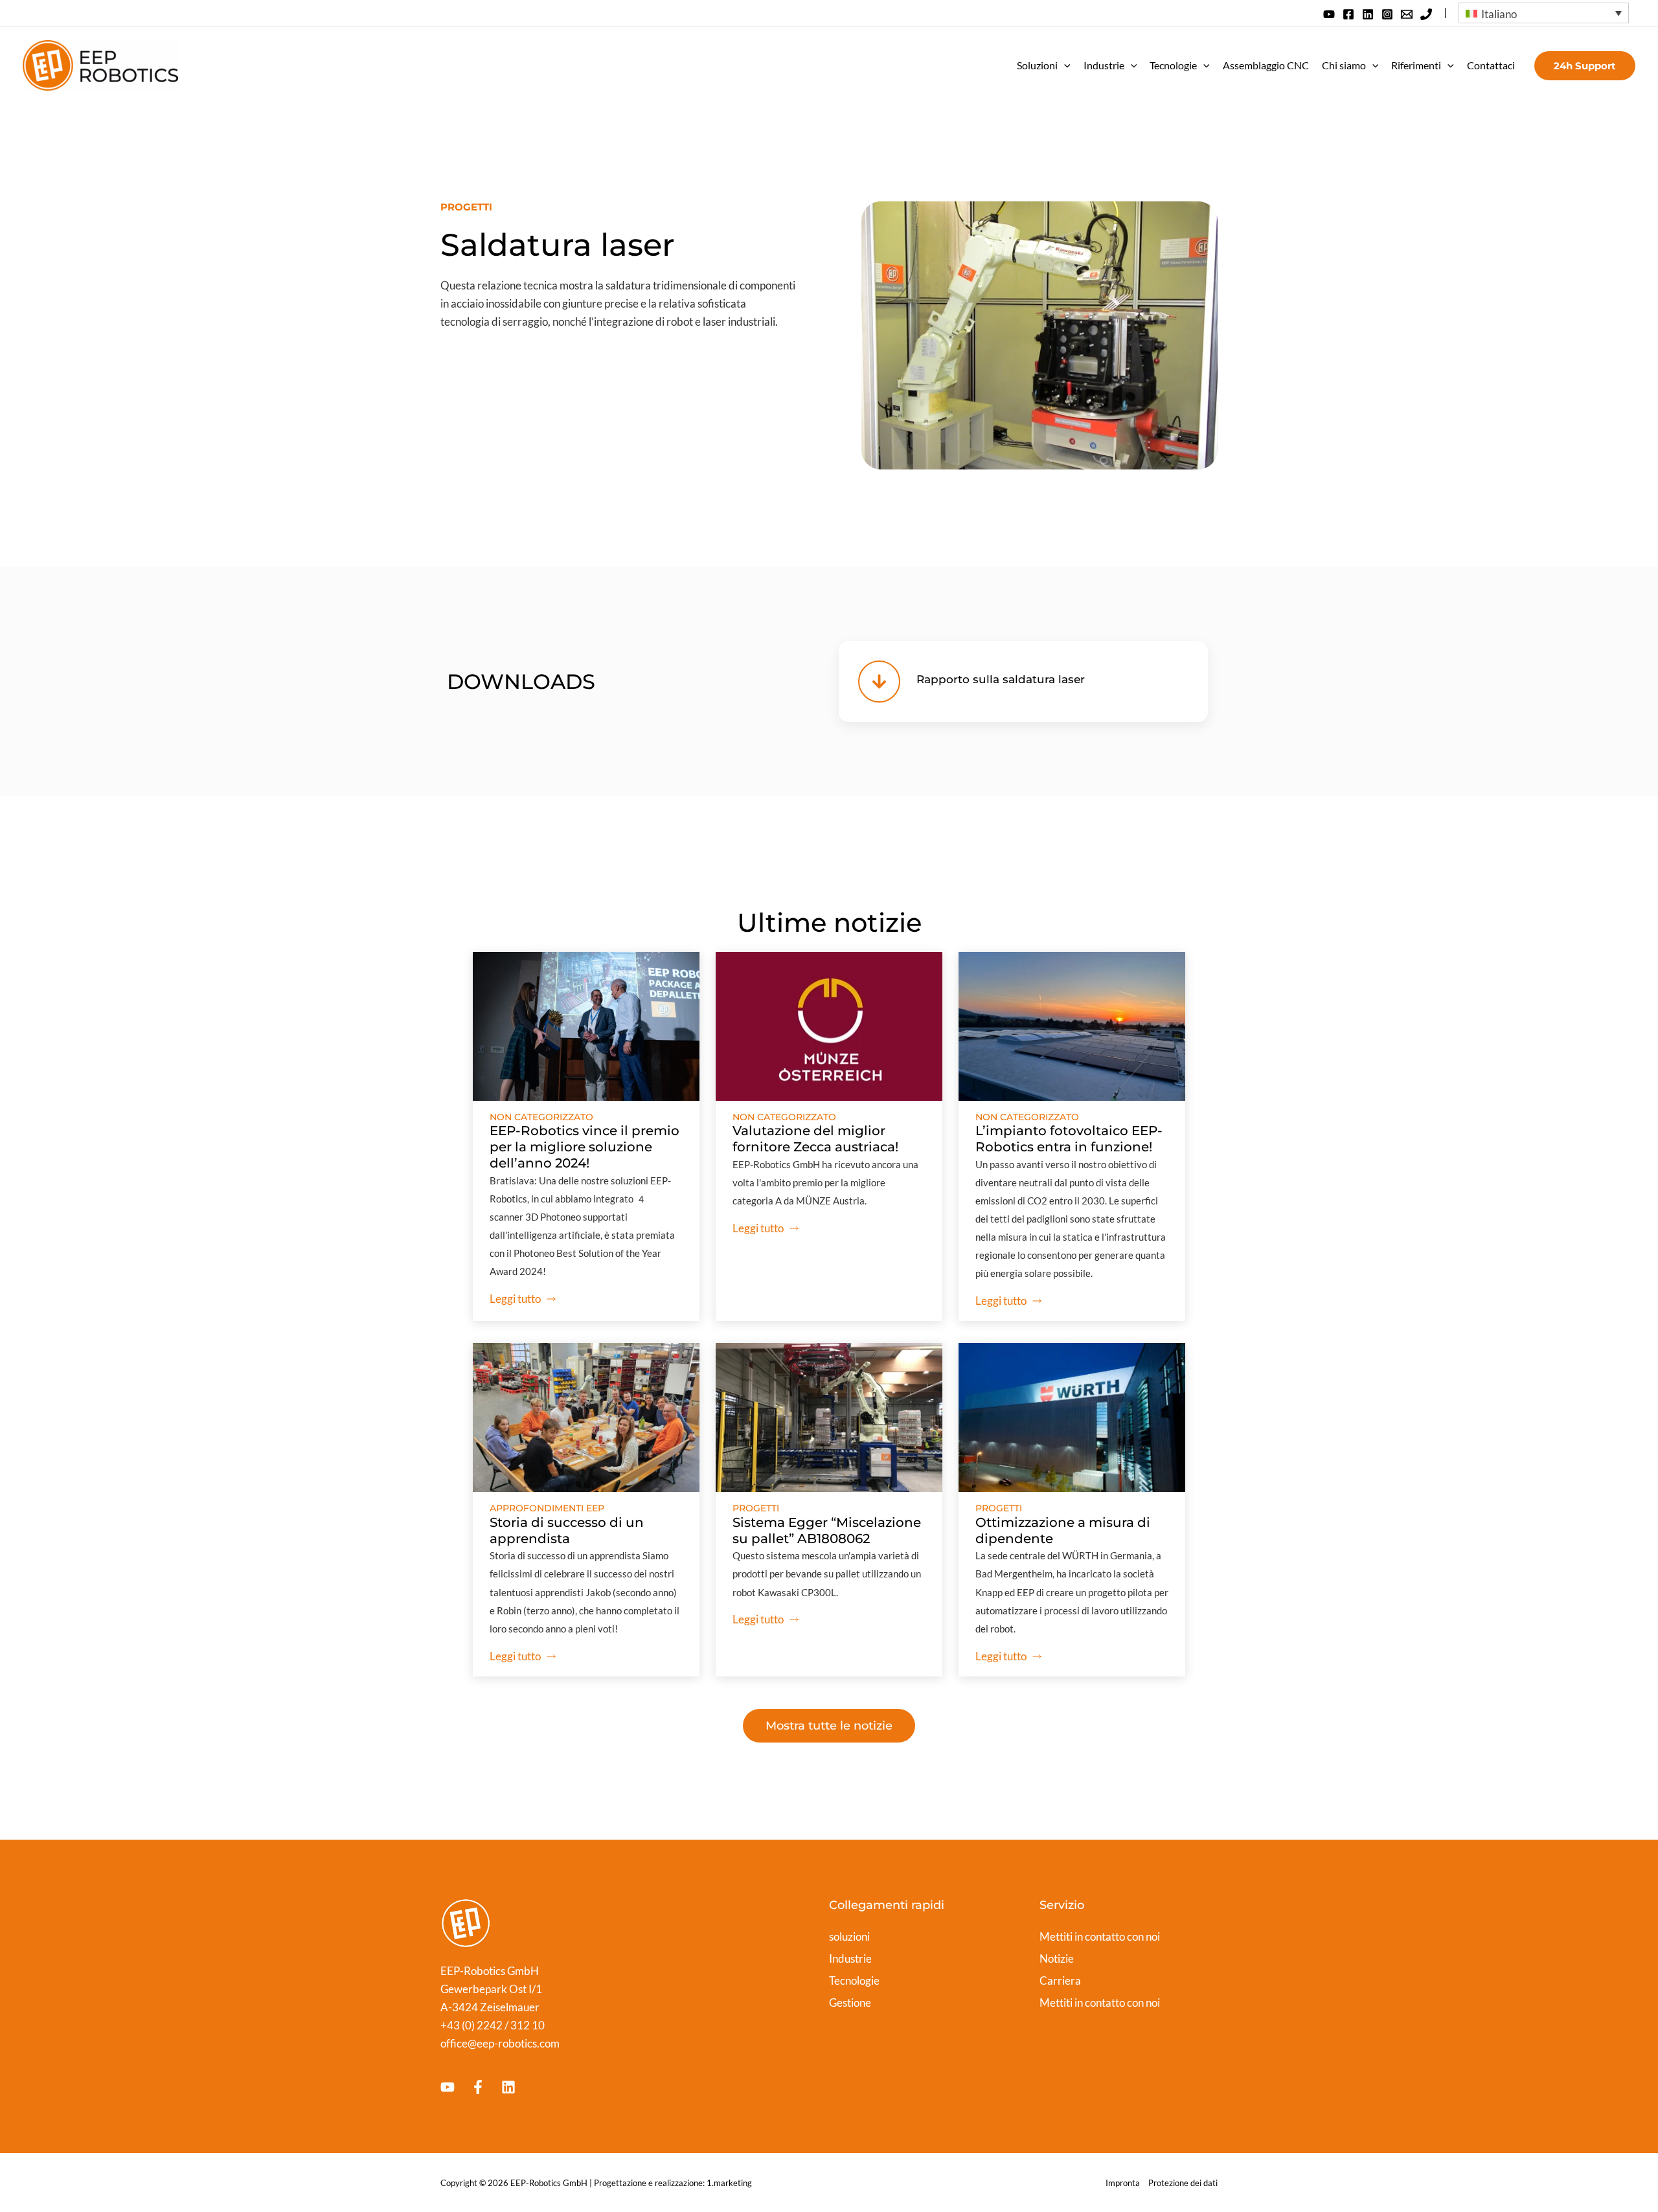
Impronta (1123, 2183)
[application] (1064, 65)
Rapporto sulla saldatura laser (1001, 679)
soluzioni (849, 1936)
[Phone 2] (1426, 14)
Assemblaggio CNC (1266, 65)
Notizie (1057, 1958)
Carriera (1060, 1981)
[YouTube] (1329, 14)
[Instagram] (1387, 14)
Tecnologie (1173, 65)
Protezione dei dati (1183, 2183)
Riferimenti (1416, 65)
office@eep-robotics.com (500, 2043)
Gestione (850, 2003)
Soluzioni (1037, 65)
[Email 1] (1407, 14)
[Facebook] (1348, 14)
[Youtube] (448, 2087)
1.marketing (729, 2183)
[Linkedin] (1368, 14)
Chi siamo (1344, 65)
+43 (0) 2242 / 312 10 (493, 2025)
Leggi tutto (515, 1299)
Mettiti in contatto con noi (1100, 1936)
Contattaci (1491, 65)
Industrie (1104, 65)
